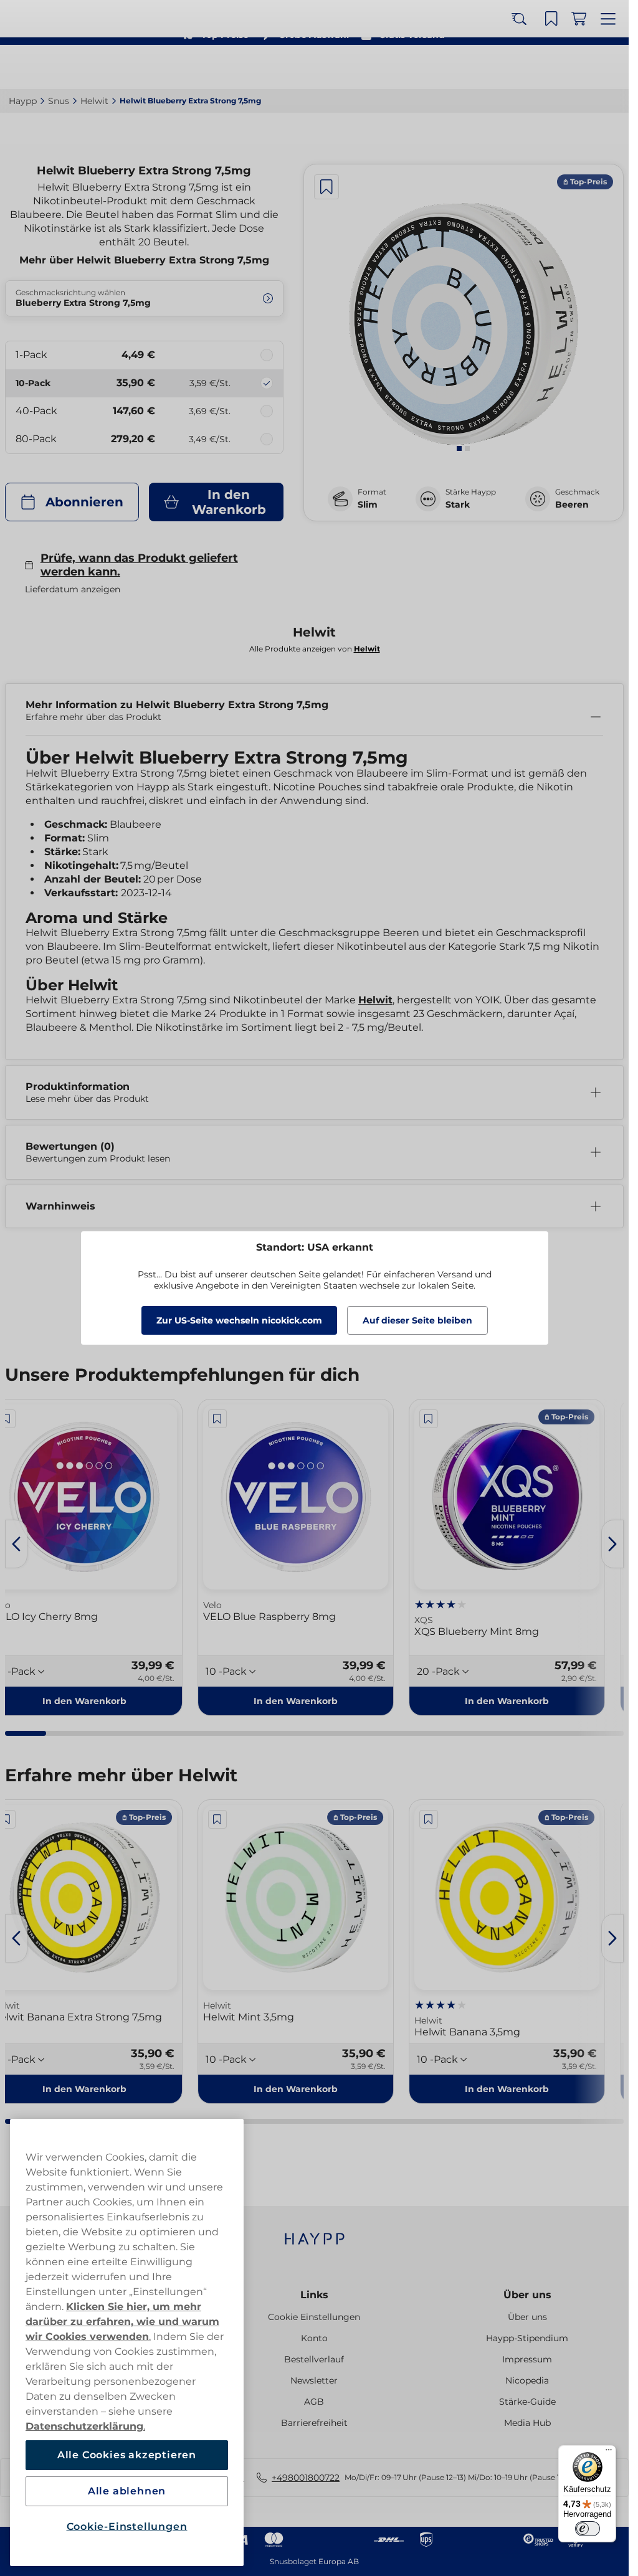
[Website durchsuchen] (528, 67)
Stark (458, 504)
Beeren (572, 504)
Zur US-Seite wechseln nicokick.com (239, 1320)
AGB (314, 2402)
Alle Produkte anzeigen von (315, 649)
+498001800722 (306, 2478)
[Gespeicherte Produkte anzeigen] (555, 67)
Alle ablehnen (127, 2491)
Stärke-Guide (527, 2402)
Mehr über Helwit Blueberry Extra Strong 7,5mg (144, 260)
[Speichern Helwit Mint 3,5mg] (217, 1819)
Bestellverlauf (314, 2359)
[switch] (588, 2529)
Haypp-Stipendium (527, 2338)
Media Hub (527, 2423)
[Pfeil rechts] (612, 1544)
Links (314, 2295)
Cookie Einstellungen (314, 2317)
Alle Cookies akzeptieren (127, 2455)
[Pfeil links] (16, 1544)
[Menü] (609, 2453)
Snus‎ (59, 101)
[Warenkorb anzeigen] (583, 67)
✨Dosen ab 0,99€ (309, 12)
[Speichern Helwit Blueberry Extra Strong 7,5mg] (326, 187)
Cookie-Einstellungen (127, 2526)
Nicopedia (527, 2380)
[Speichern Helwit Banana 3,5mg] (429, 1819)
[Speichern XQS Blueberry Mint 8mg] (429, 1419)
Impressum (527, 2359)
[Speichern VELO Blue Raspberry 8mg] (217, 1419)
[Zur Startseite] (55, 67)
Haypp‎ (23, 101)
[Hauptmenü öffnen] (610, 67)
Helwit (375, 1000)
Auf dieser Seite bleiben (417, 1320)
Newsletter (314, 2380)
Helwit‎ (94, 101)
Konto (314, 2338)
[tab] (459, 448)
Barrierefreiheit (314, 2423)
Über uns (527, 2295)
